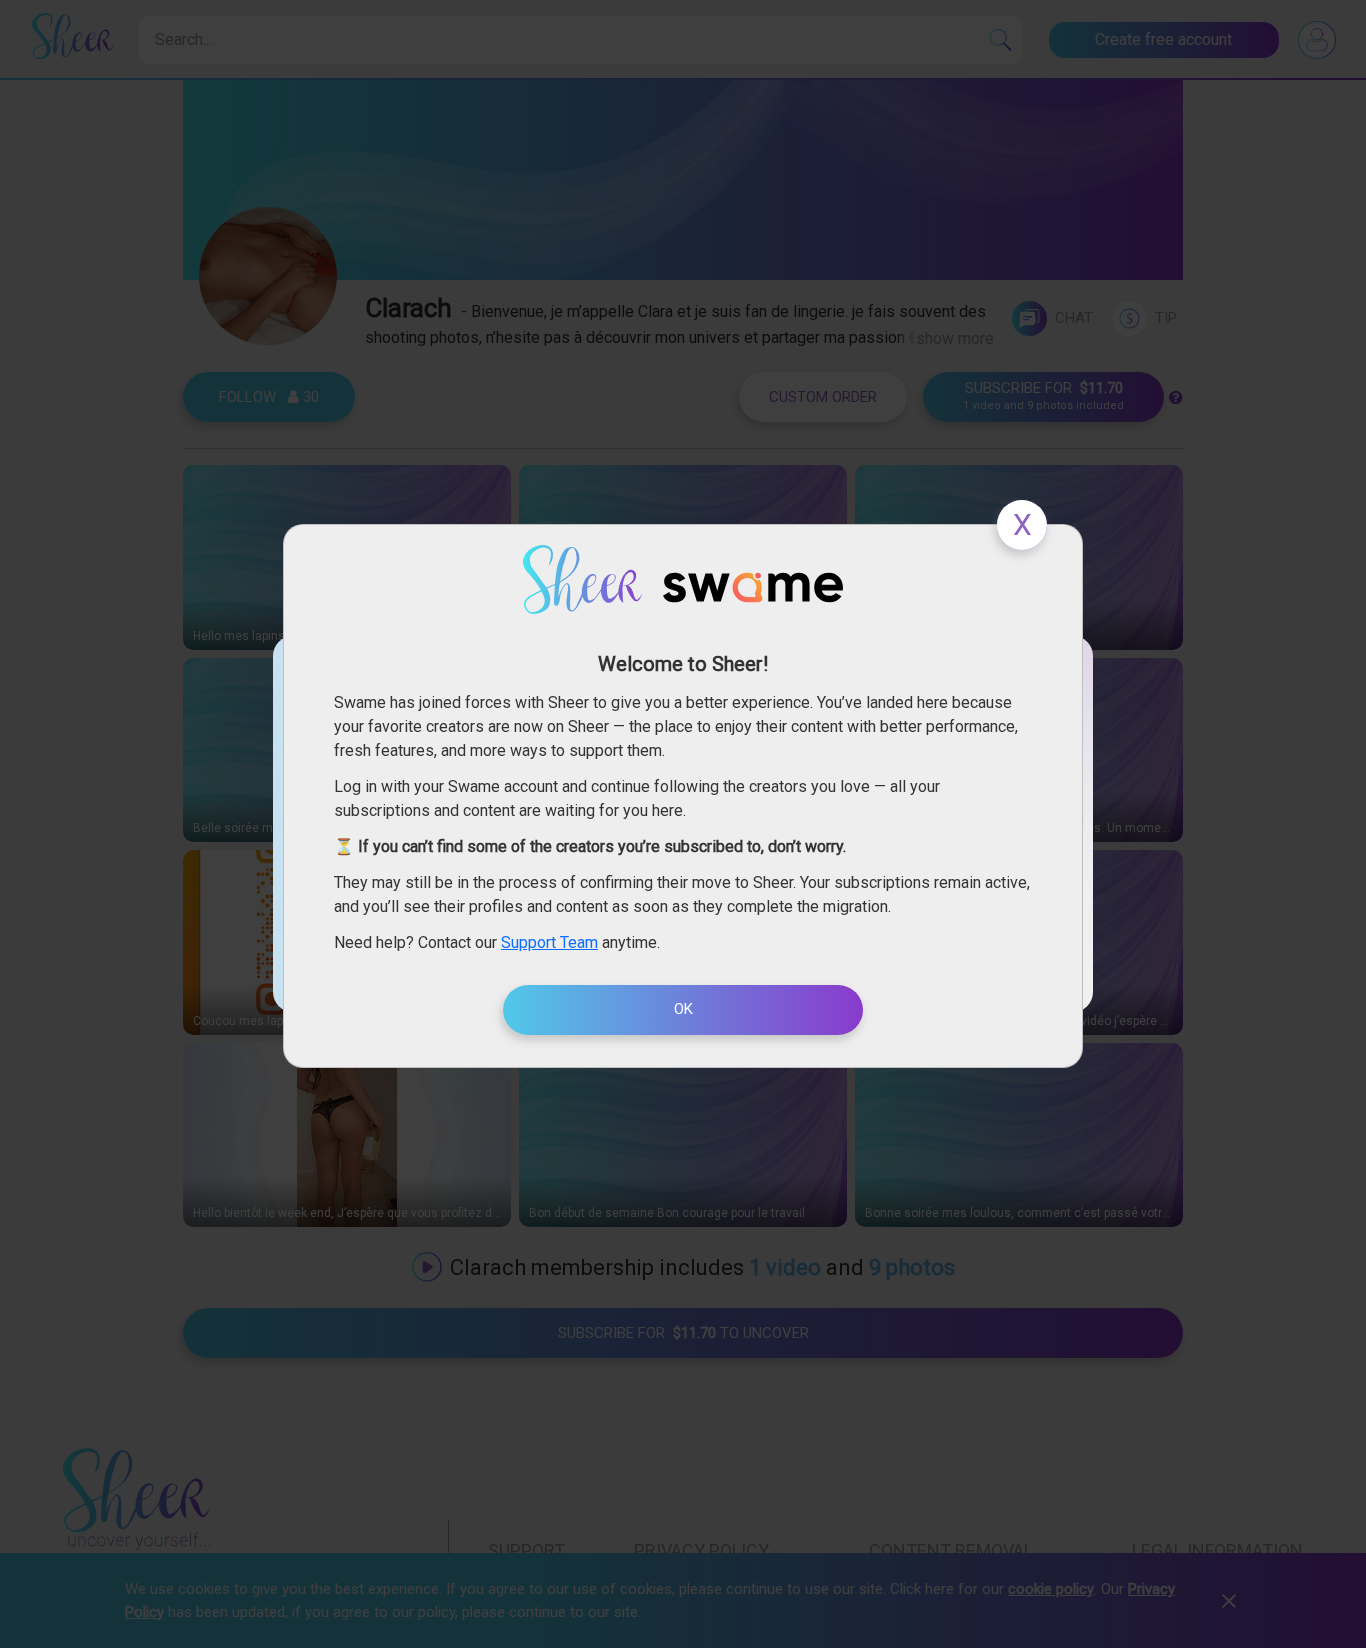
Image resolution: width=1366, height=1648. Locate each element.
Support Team (549, 942)
